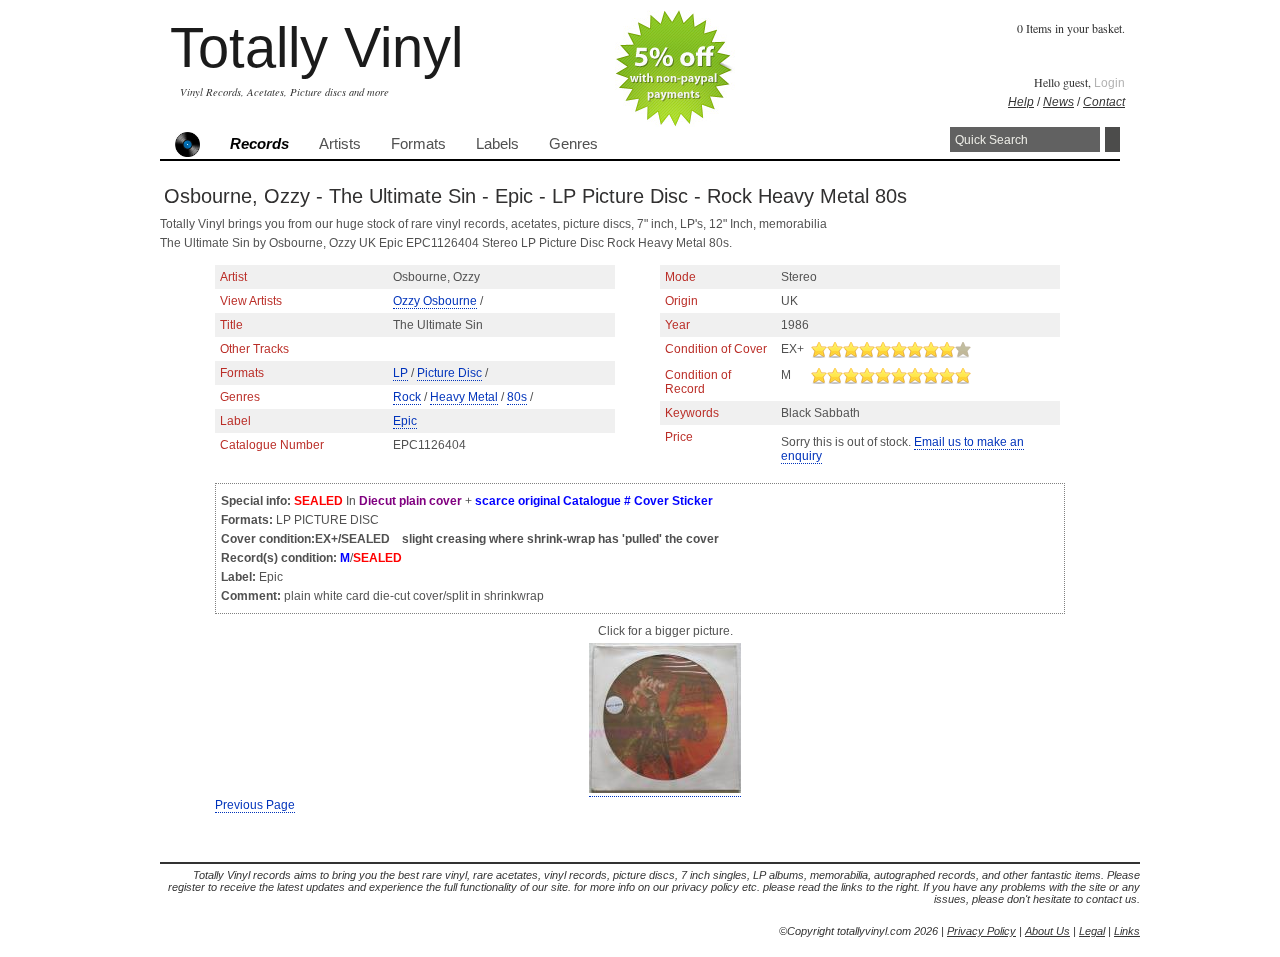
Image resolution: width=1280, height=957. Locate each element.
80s (517, 397)
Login (1109, 83)
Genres (573, 144)
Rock (407, 397)
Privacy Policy (981, 931)
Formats (418, 144)
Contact (1104, 102)
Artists (340, 144)
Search (1112, 139)
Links (1127, 931)
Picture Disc (449, 373)
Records (259, 144)
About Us (1047, 931)
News (1058, 102)
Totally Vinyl (316, 47)
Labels (497, 144)
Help (1021, 102)
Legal (1092, 931)
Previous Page (255, 805)
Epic (405, 421)
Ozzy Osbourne (435, 301)
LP (400, 373)
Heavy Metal (464, 397)
